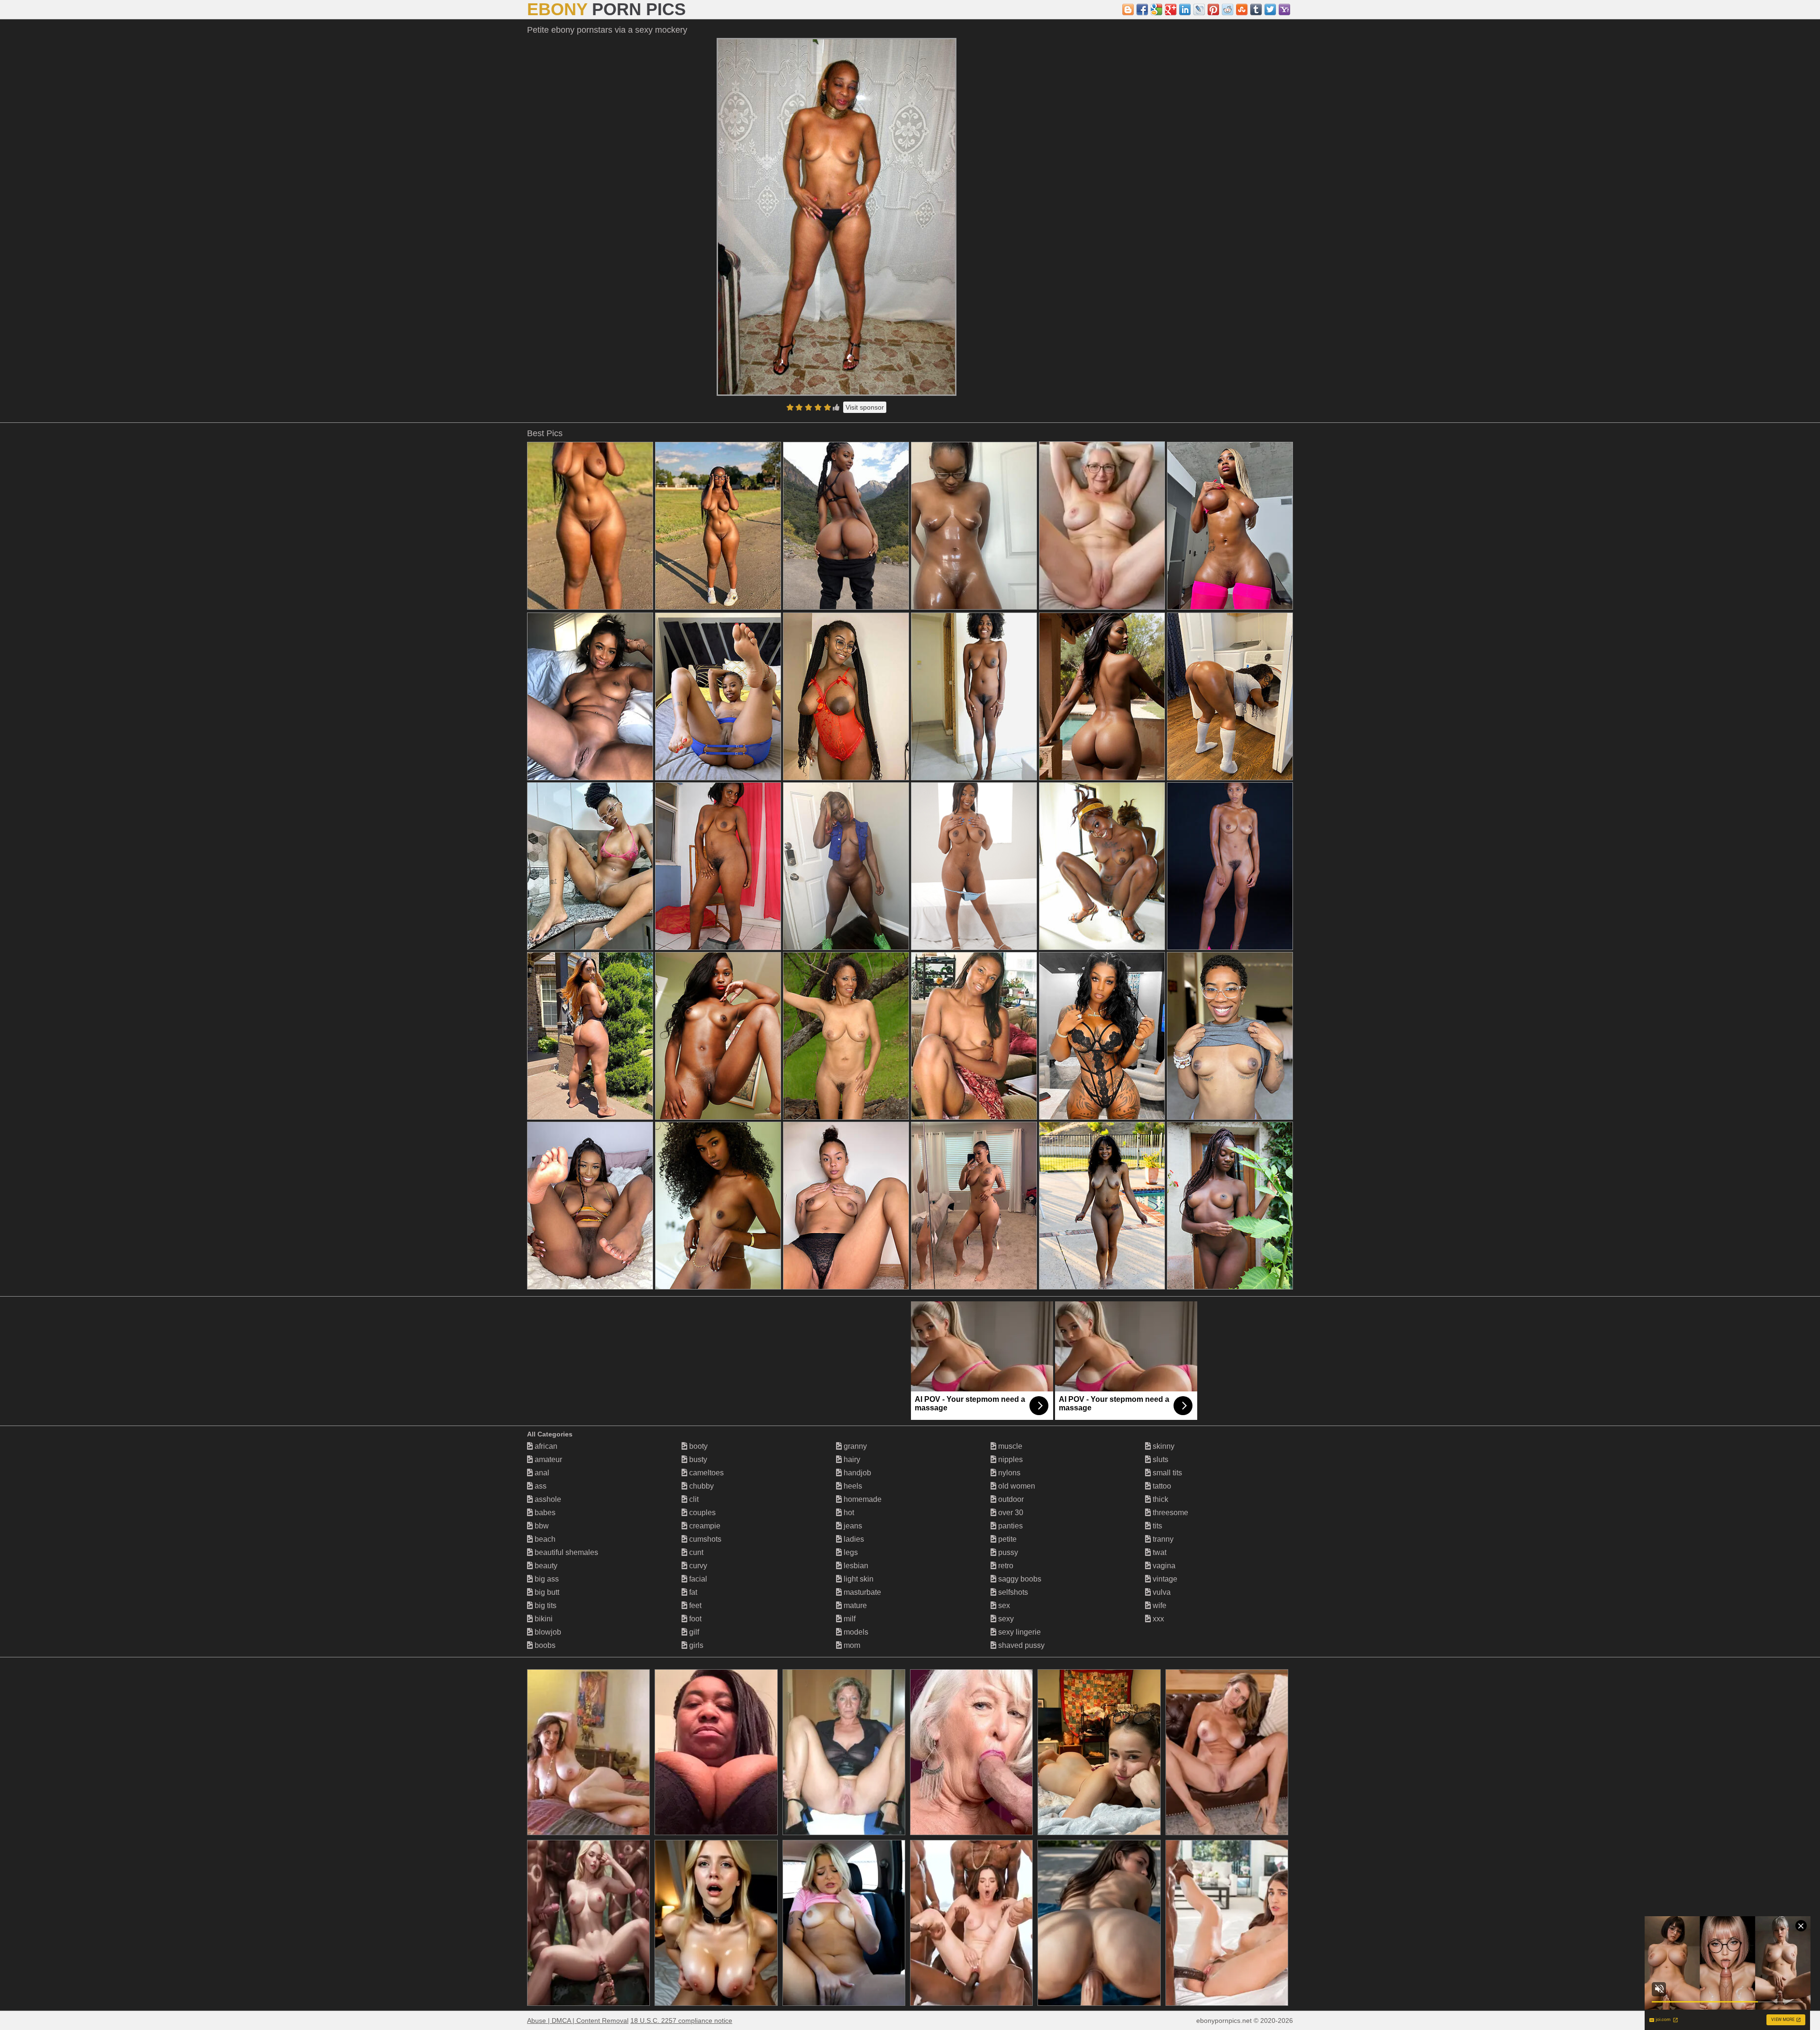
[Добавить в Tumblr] (1256, 9)
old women (1016, 1486)
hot (848, 1513)
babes (544, 1513)
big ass (546, 1579)
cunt (695, 1552)
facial (697, 1579)
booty (697, 1446)
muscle (1009, 1446)
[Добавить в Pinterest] (1213, 9)
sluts (1160, 1459)
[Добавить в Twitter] (1270, 9)
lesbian (855, 1566)
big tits (545, 1605)
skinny (1163, 1446)
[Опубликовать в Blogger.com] (1128, 9)
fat (692, 1592)
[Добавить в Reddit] (1228, 9)
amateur (547, 1459)
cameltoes (705, 1473)
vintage (1164, 1579)
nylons (1008, 1473)
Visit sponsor (865, 407)
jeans (852, 1526)
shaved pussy (1020, 1645)
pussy (1007, 1552)
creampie (704, 1526)
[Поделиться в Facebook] (1142, 9)
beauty (545, 1566)
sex (1003, 1605)
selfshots (1012, 1592)
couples (701, 1513)
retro (1005, 1566)
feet (694, 1605)
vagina (1163, 1566)
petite (1006, 1539)
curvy (697, 1566)
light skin (858, 1579)
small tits (1166, 1473)
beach (544, 1539)
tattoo (1161, 1486)
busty (697, 1459)
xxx (1157, 1619)
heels (852, 1486)
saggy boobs (1019, 1579)
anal (541, 1473)
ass (540, 1486)
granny (854, 1446)
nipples (1010, 1459)
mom (851, 1645)
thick (1160, 1499)
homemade (862, 1499)
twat (1159, 1552)
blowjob (547, 1632)
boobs (544, 1645)
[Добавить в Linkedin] (1185, 9)
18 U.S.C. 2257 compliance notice (681, 2021)
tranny (1162, 1539)
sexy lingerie (1019, 1632)
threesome (1169, 1513)
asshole (547, 1499)
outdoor (1010, 1499)
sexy (1005, 1619)
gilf (693, 1632)
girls (695, 1645)
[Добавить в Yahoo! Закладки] (1284, 9)
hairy (851, 1459)
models (855, 1632)
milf (849, 1619)
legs (850, 1552)
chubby (701, 1486)
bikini (543, 1619)
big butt (546, 1592)
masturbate (861, 1592)
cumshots (704, 1539)
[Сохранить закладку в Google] (1156, 9)
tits (1156, 1526)
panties (1010, 1526)
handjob (856, 1473)
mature (854, 1605)
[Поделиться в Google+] (1171, 9)
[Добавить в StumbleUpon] (1242, 9)
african (545, 1446)
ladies (853, 1539)
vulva (1161, 1592)
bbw (541, 1526)
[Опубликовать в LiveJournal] (1199, 9)
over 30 (1010, 1513)
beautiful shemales (565, 1552)
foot (694, 1619)
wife (1159, 1605)
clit (693, 1499)
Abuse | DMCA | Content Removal (578, 2021)
